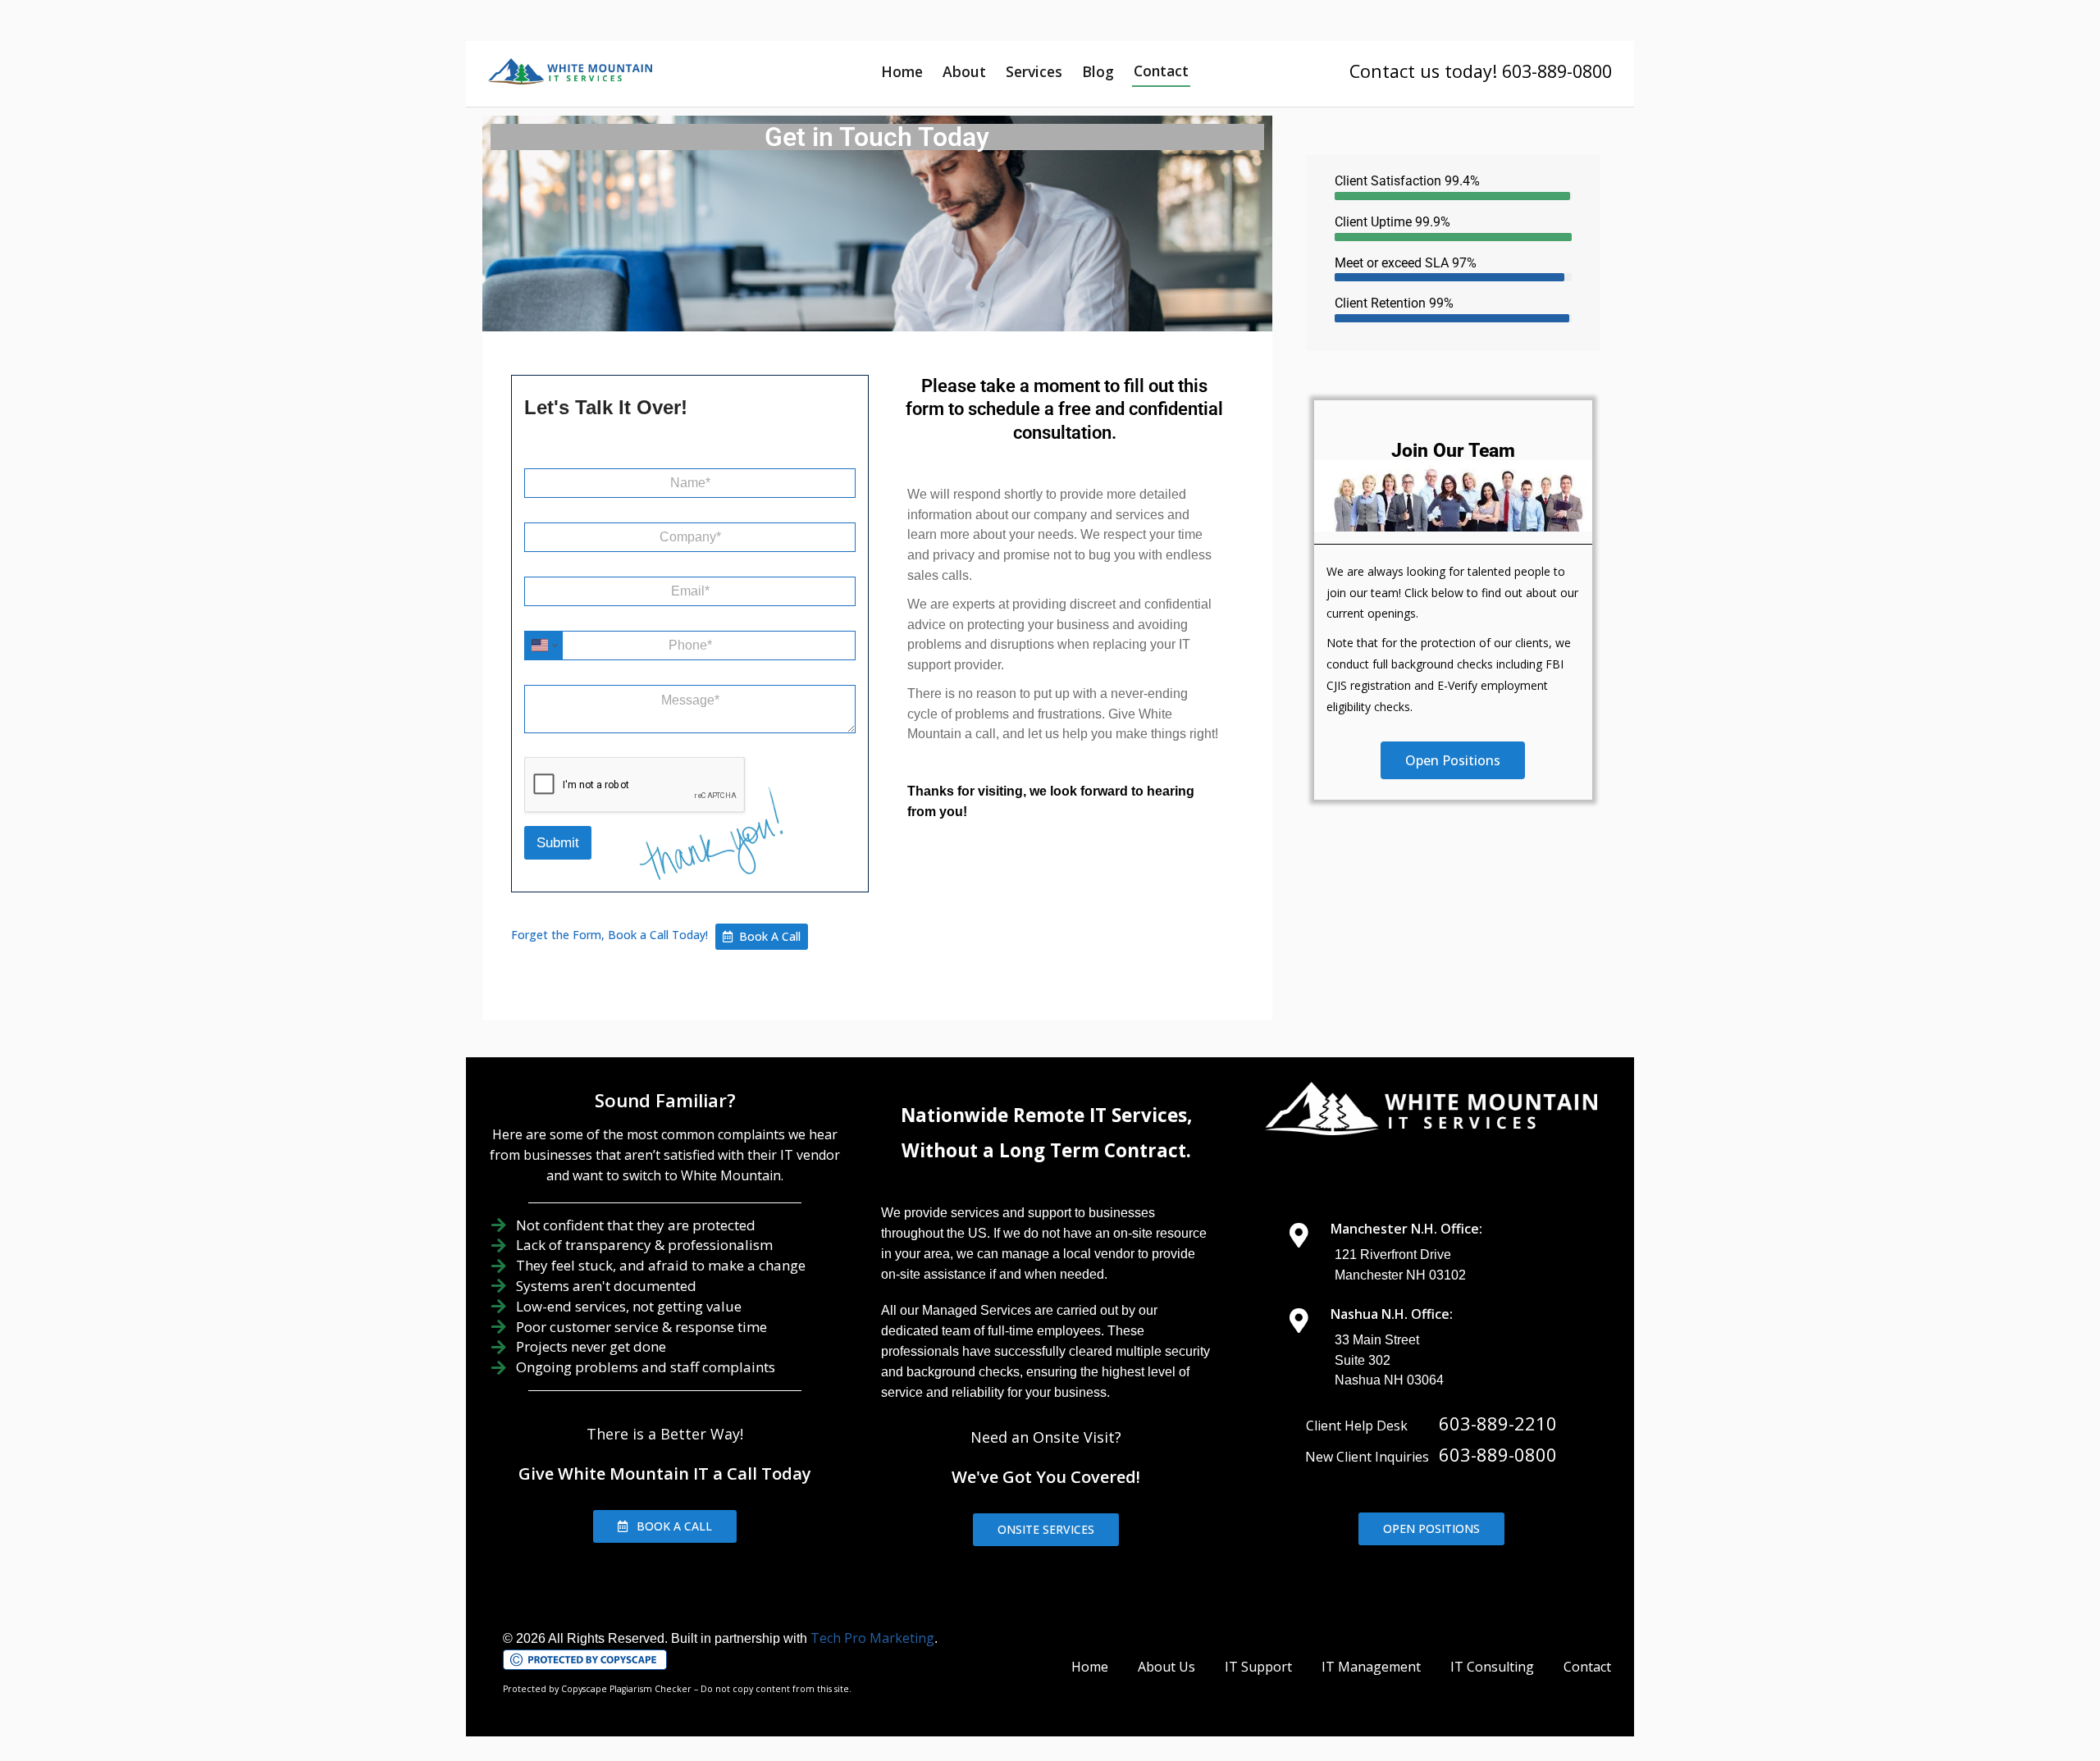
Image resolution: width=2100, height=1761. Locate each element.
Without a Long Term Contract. (1046, 1150)
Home (902, 71)
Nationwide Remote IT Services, (1046, 1115)
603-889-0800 (1498, 1454)
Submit (558, 843)
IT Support (1258, 1667)
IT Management (1371, 1667)
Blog (1098, 71)
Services (1034, 71)
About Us (1166, 1667)
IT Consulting (1492, 1667)
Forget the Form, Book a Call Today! (609, 935)
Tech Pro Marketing (872, 1638)
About (964, 71)
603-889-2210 (1498, 1423)
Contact (1161, 71)
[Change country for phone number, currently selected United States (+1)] (543, 646)
